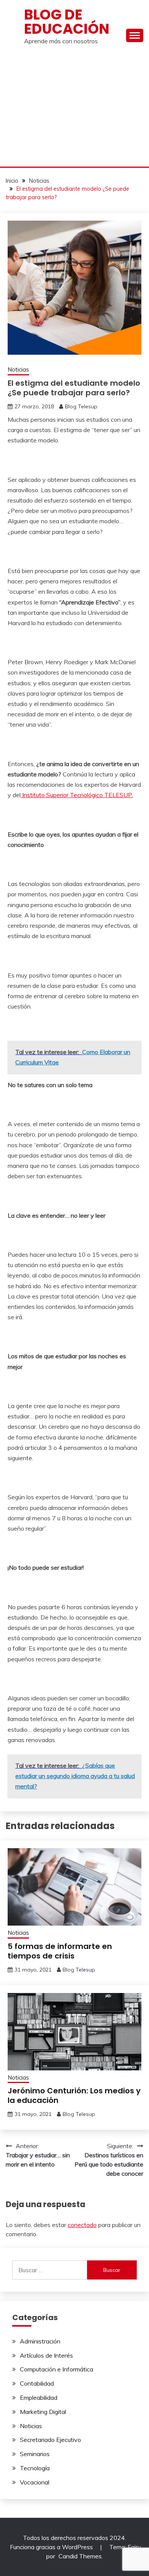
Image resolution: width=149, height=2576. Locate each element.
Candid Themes (80, 2556)
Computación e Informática (57, 2369)
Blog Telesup (81, 406)
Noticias (18, 369)
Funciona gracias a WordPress (52, 2547)
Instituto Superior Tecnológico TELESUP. (77, 795)
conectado (82, 2225)
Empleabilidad (39, 2397)
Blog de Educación (67, 22)
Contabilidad (37, 2383)
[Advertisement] (74, 109)
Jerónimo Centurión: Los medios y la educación (74, 2095)
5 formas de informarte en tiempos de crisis (60, 1951)
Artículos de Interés (46, 2355)
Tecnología (35, 2468)
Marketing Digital (43, 2412)
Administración (40, 2341)
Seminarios (35, 2454)
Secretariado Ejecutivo (50, 2440)
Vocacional (35, 2482)
